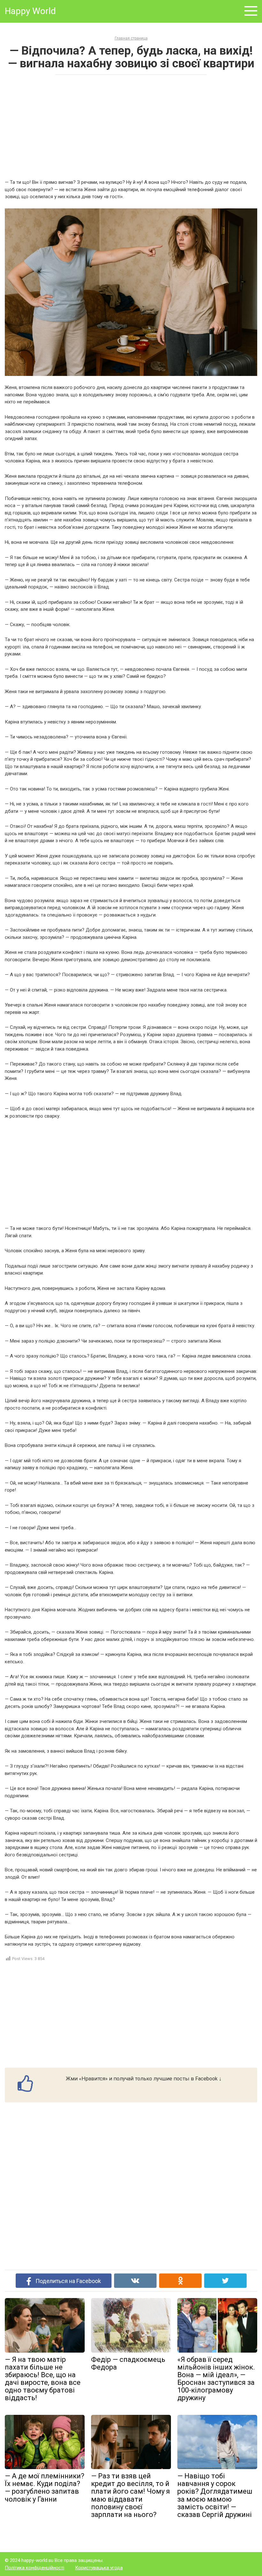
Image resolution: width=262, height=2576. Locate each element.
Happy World (30, 11)
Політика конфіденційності (35, 2568)
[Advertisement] (131, 126)
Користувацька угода (99, 2568)
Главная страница (131, 38)
